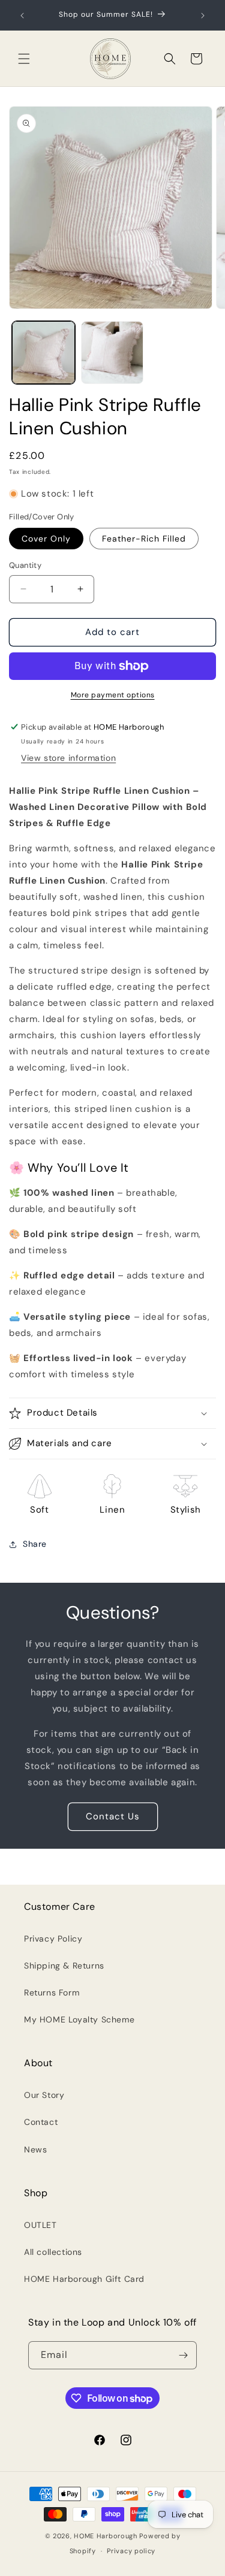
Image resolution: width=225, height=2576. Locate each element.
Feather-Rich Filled (144, 539)
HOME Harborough (106, 2536)
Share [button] (35, 1544)
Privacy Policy (53, 1939)
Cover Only (46, 539)
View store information (68, 758)
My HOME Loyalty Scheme (79, 2019)
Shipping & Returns (64, 1966)
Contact (41, 2122)
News (35, 2149)
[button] (24, 59)
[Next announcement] (203, 16)
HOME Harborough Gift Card (84, 2279)
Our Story (44, 2095)
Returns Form (52, 1993)
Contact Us (113, 1816)
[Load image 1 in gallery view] (43, 353)
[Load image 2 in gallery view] (112, 353)
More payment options (113, 695)
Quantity (25, 565)
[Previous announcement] (22, 16)
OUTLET (40, 2225)
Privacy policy (131, 2551)
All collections (53, 2252)
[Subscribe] (183, 2355)
